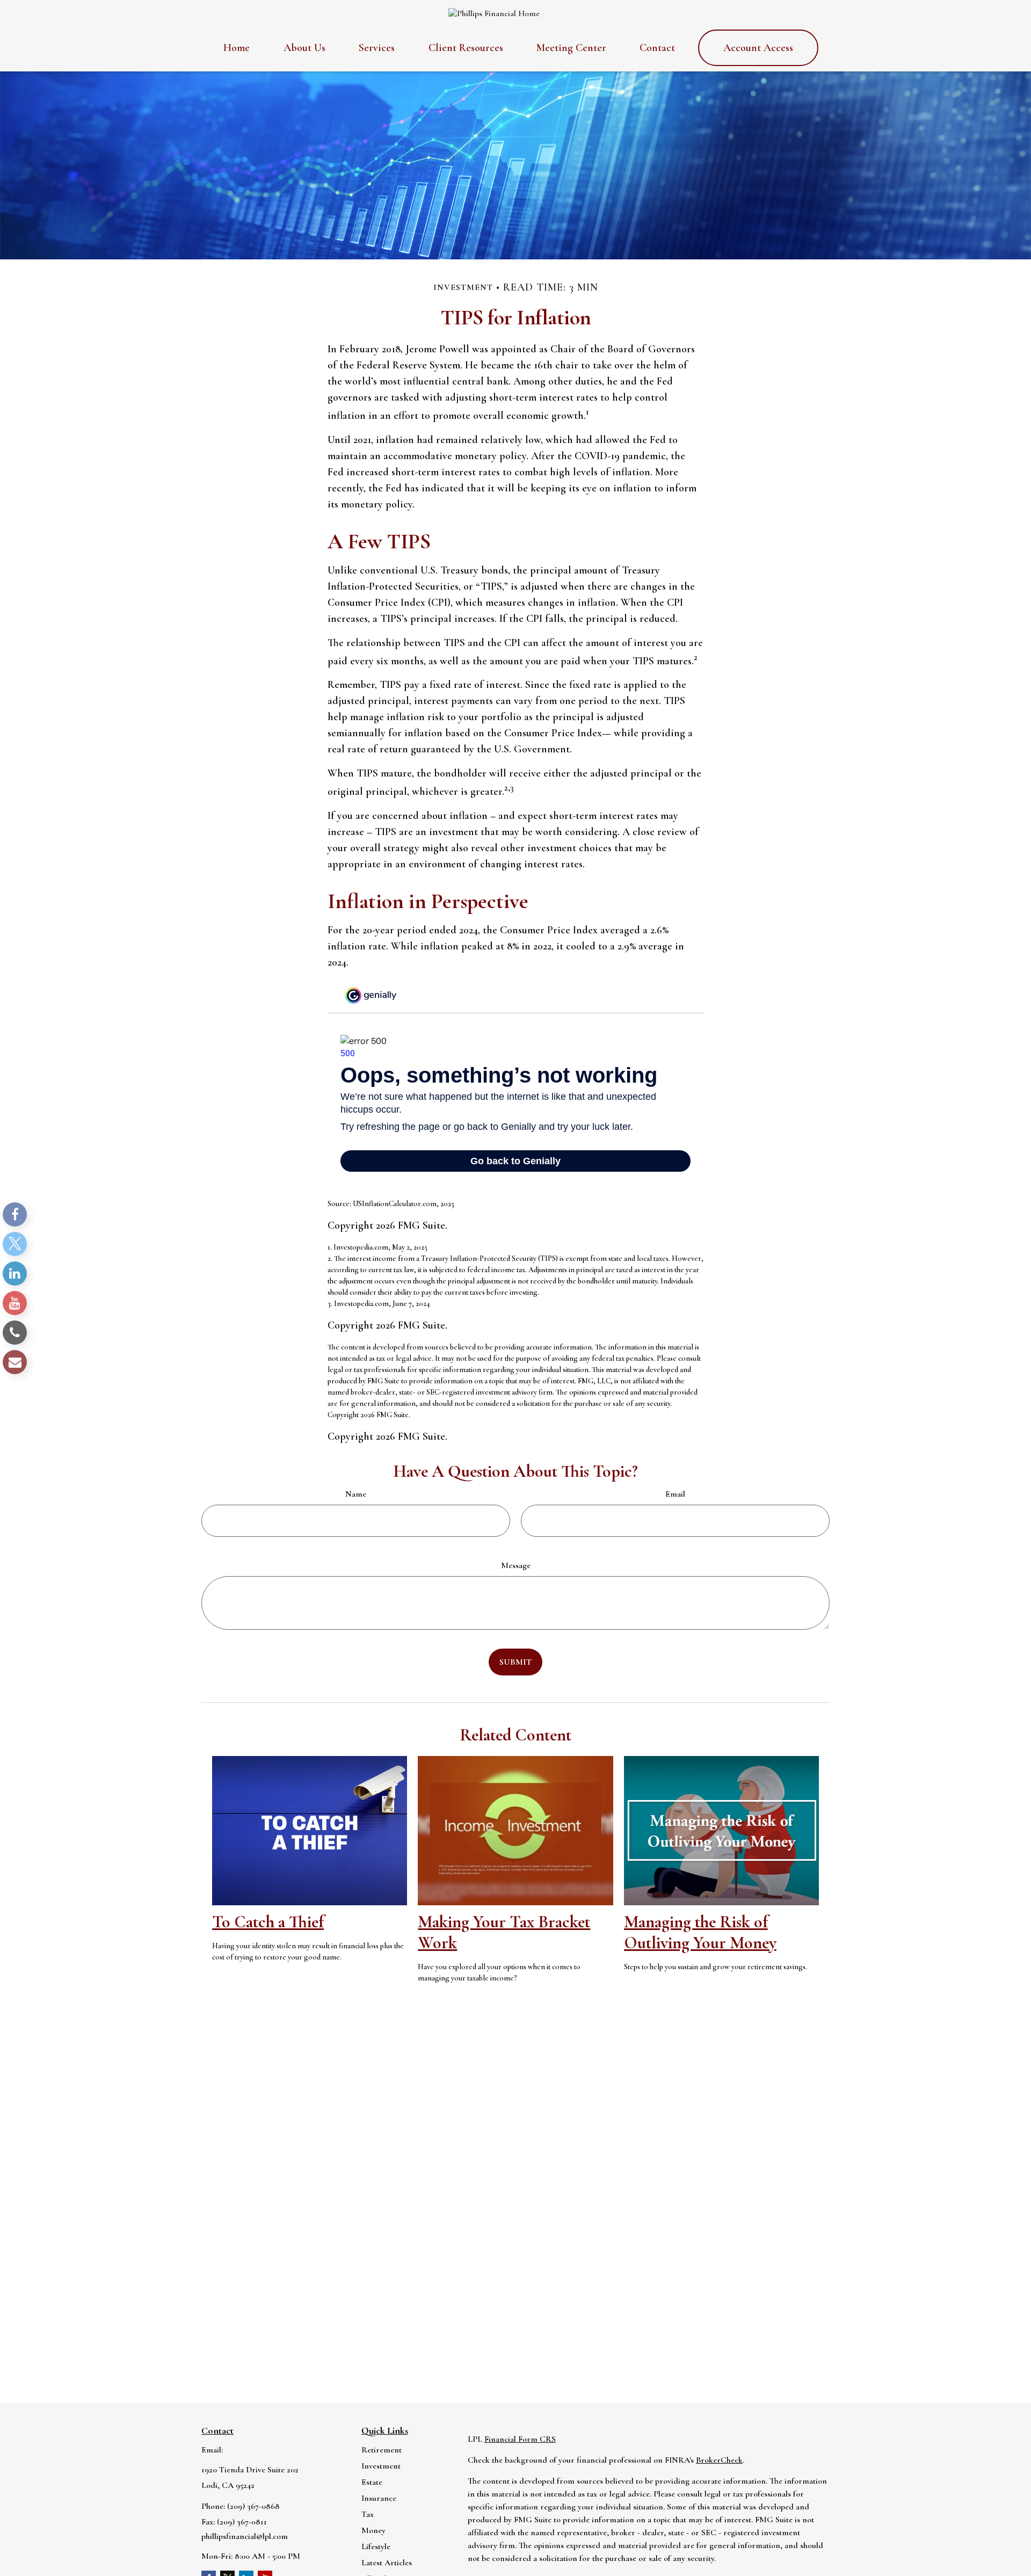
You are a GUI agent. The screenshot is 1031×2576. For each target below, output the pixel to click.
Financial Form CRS (520, 2439)
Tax (368, 2514)
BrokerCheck (719, 2460)
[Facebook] (15, 1214)
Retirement (382, 2450)
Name (356, 1494)
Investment (381, 2466)
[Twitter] (15, 1244)
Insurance (379, 2498)
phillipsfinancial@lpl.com (245, 2536)
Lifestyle (376, 2546)
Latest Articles (387, 2563)
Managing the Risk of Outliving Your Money (700, 1932)
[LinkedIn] (15, 1274)
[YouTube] (15, 1303)
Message (516, 1565)
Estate (372, 2482)
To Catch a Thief (268, 1922)
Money (373, 2530)
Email (675, 1494)
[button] (237, 48)
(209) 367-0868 (253, 2506)
